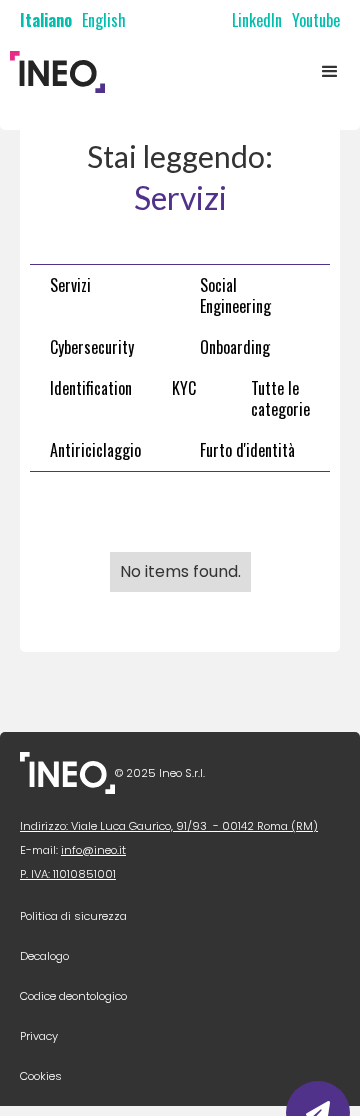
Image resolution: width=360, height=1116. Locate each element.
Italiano (46, 20)
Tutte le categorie (280, 398)
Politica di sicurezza (73, 916)
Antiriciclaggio (95, 450)
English (104, 20)
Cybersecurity (92, 347)
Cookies (41, 1076)
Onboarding (235, 347)
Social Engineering (235, 295)
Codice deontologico (73, 996)
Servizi (70, 285)
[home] (52, 72)
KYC (184, 388)
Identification (91, 388)
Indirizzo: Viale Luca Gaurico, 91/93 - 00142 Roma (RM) (169, 826)
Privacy (39, 1036)
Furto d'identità (247, 450)
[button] (330, 72)
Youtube (316, 20)
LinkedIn (257, 20)
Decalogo (44, 956)
